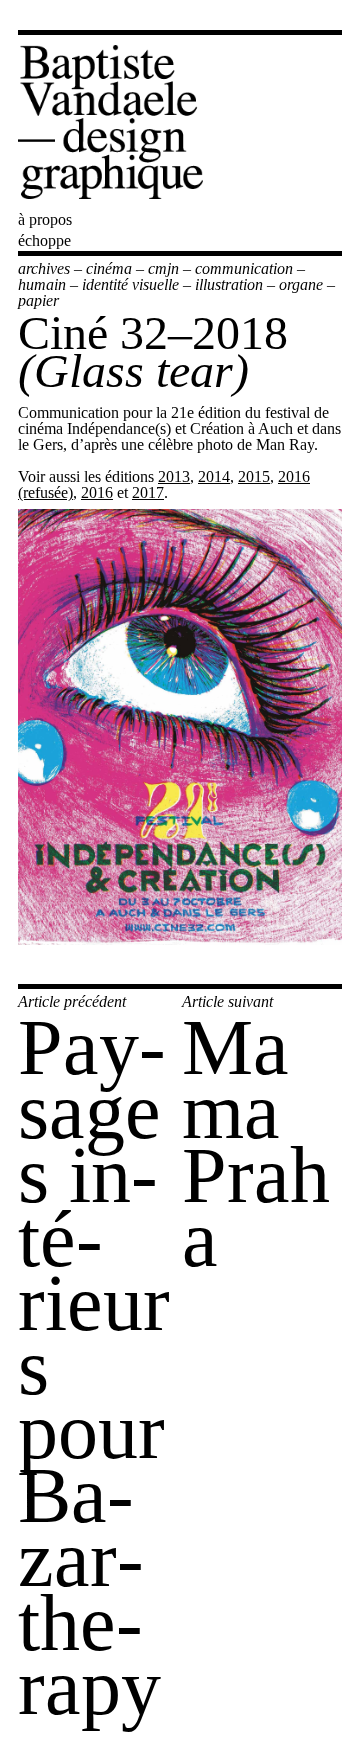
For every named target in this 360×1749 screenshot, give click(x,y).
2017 (148, 492)
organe (301, 284)
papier (38, 300)
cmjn (163, 268)
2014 (214, 476)
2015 (254, 476)
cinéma (109, 268)
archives (44, 268)
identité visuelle (130, 284)
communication (244, 268)
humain (42, 284)
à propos (45, 219)
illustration (229, 284)
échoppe (44, 240)
